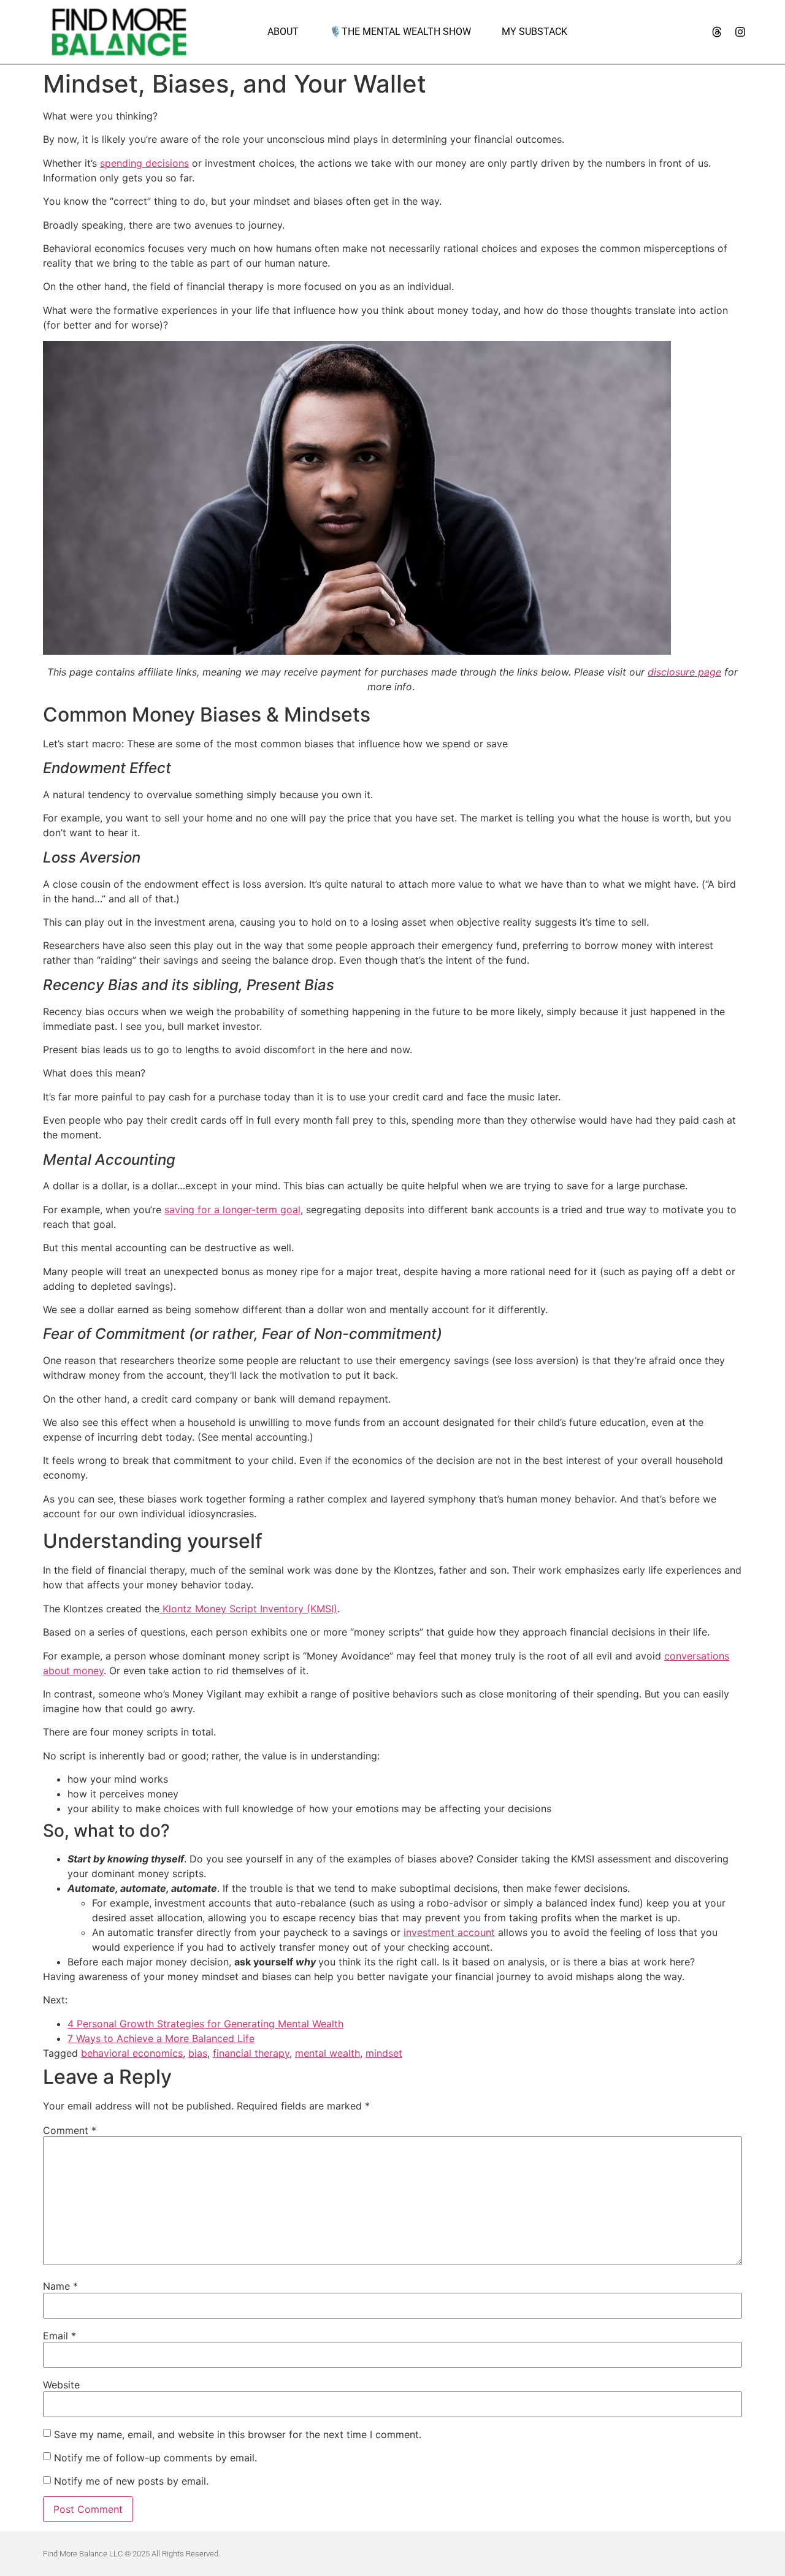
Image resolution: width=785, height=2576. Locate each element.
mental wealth (327, 2053)
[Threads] (717, 32)
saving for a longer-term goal (232, 1210)
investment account (449, 1932)
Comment (70, 2130)
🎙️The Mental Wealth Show (400, 32)
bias (198, 2053)
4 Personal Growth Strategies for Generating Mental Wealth (205, 2024)
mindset (384, 2053)
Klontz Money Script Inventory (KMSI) (248, 1609)
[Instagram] (740, 32)
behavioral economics (132, 2053)
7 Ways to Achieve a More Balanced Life (161, 2038)
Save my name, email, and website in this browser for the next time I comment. (238, 2434)
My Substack (534, 32)
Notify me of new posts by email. (131, 2481)
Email (59, 2336)
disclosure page (684, 672)
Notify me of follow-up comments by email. (155, 2458)
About (283, 32)
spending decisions (144, 163)
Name (60, 2286)
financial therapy (251, 2053)
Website (61, 2385)
